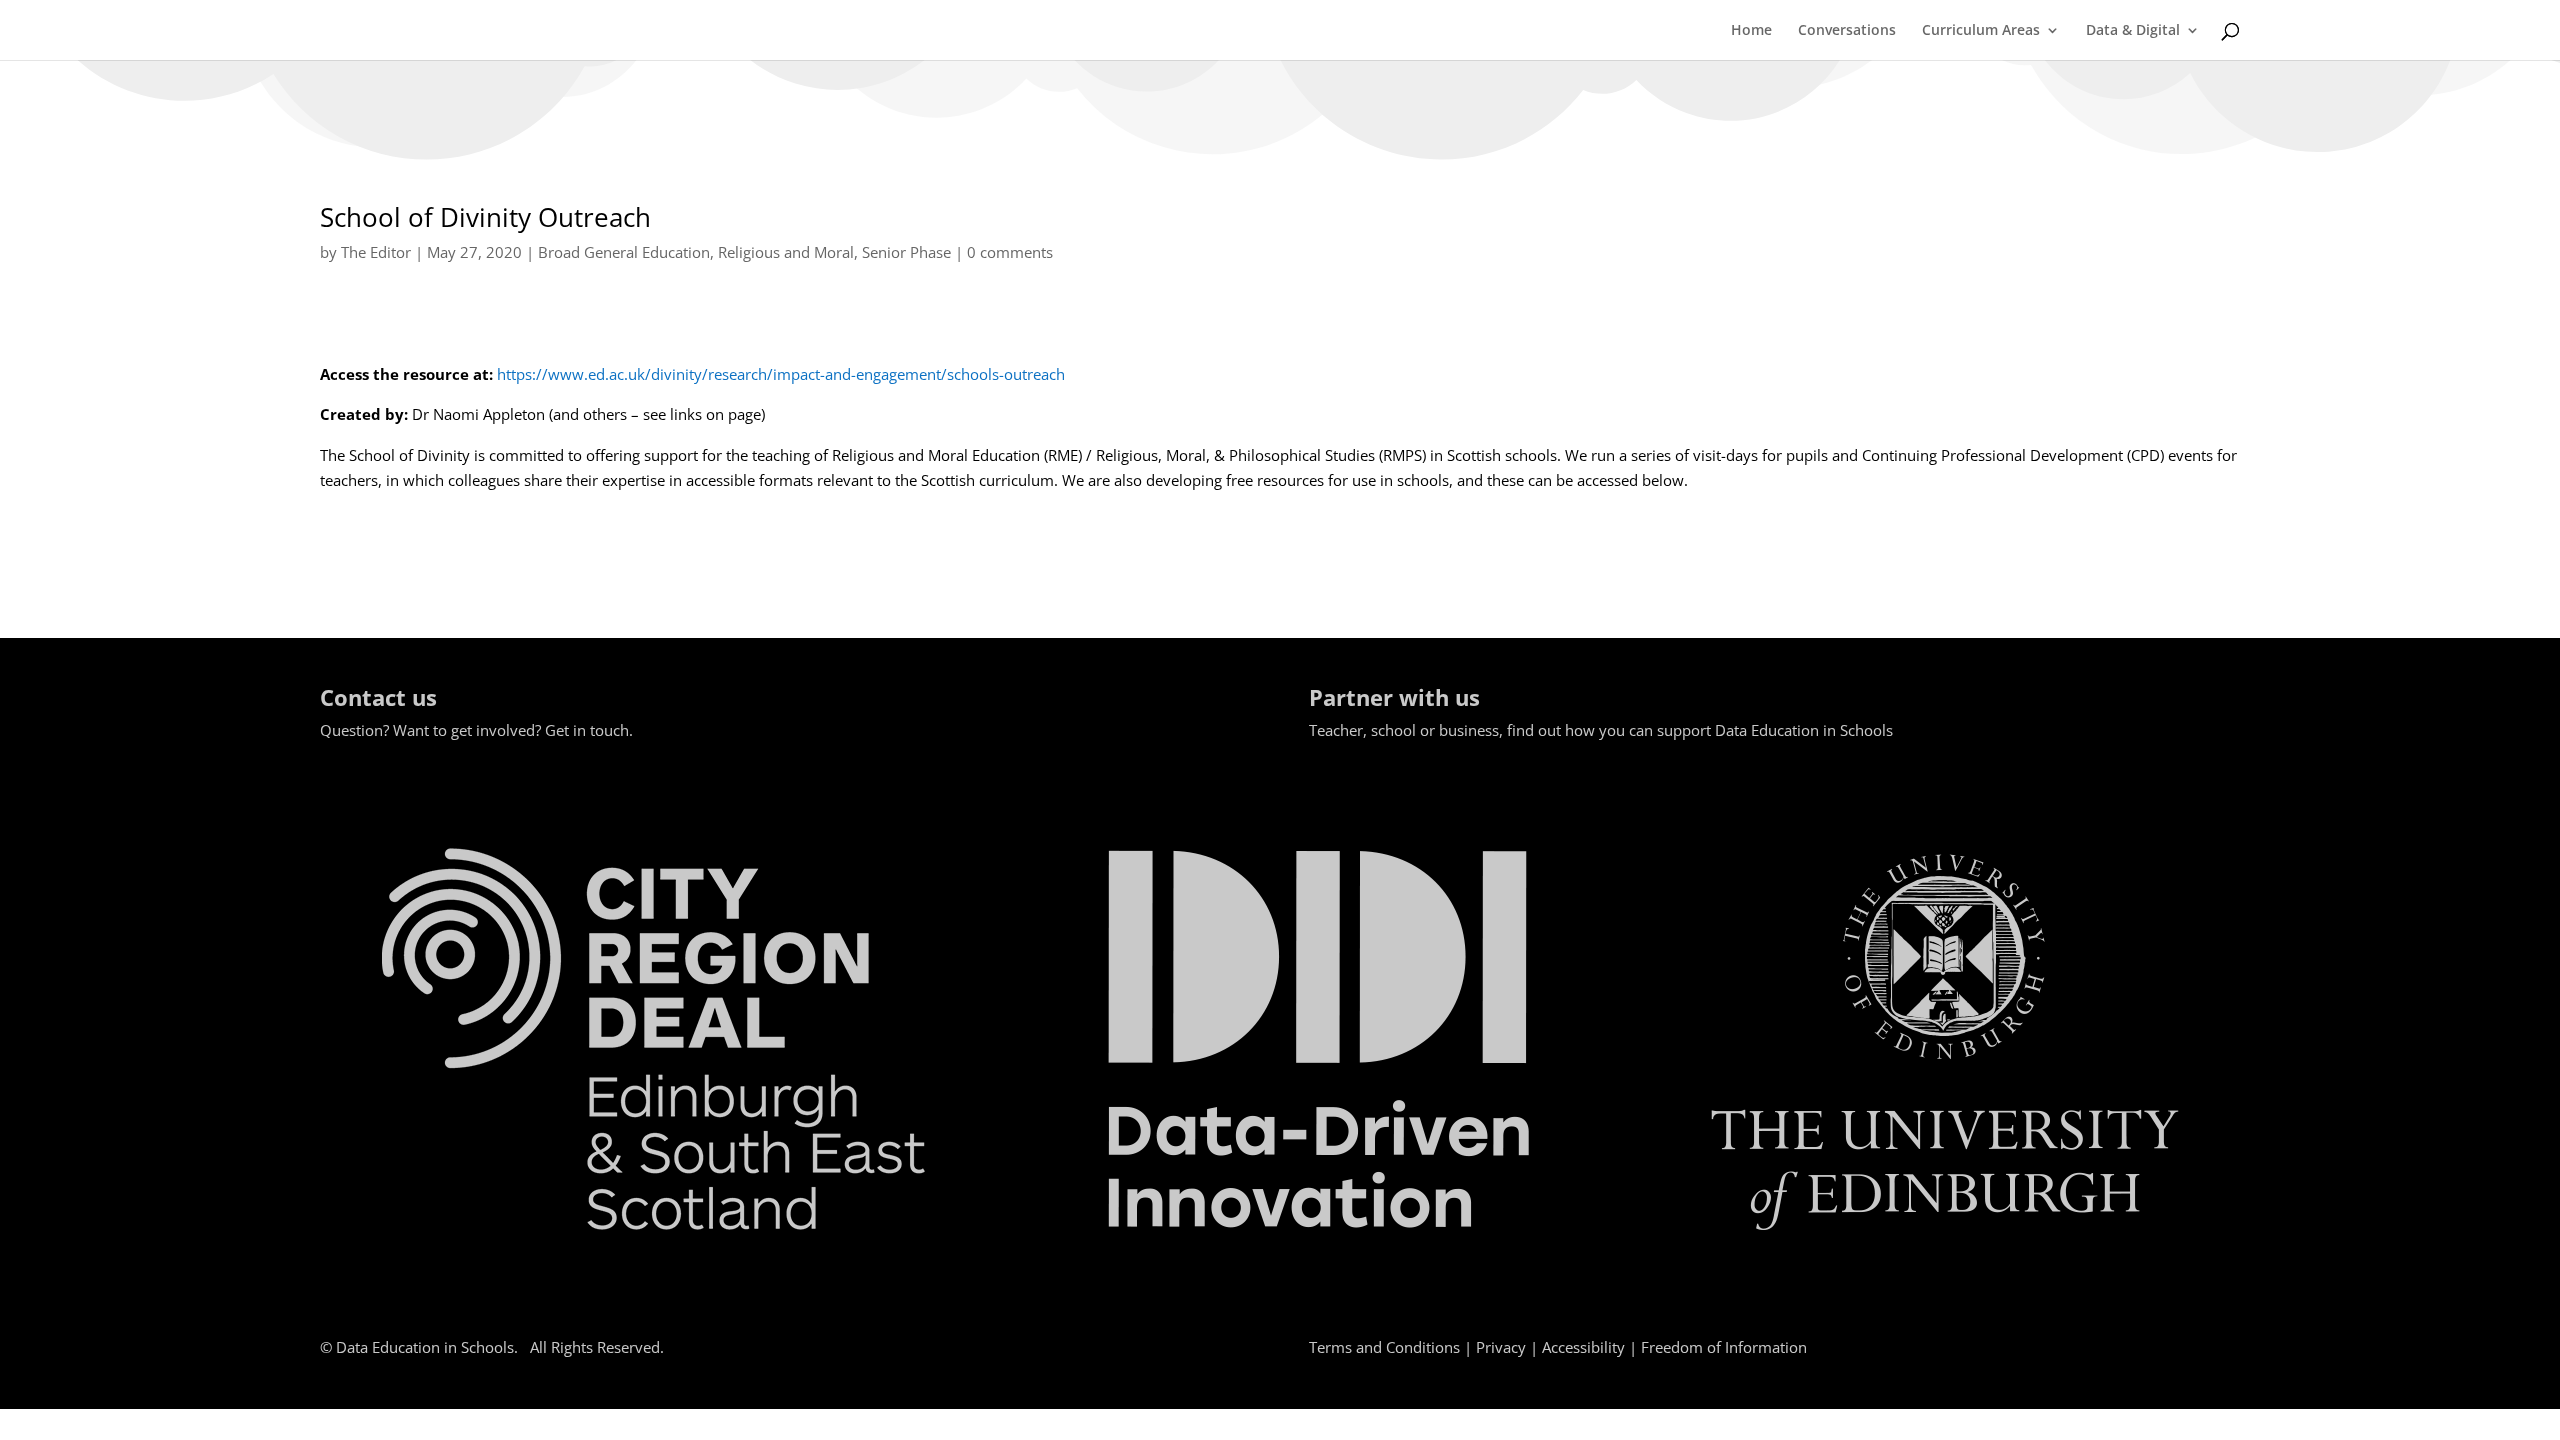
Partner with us (1394, 697)
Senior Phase (906, 252)
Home (1751, 31)
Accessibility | (1591, 1347)
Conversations (1847, 31)
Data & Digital (2133, 31)
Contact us (378, 697)
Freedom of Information (1724, 1347)
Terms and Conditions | (1392, 1347)
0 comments (1010, 252)
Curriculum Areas (1981, 31)
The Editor (376, 252)
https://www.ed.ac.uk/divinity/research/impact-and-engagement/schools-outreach (781, 374)
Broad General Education (624, 252)
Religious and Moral (786, 252)
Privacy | (1509, 1347)
